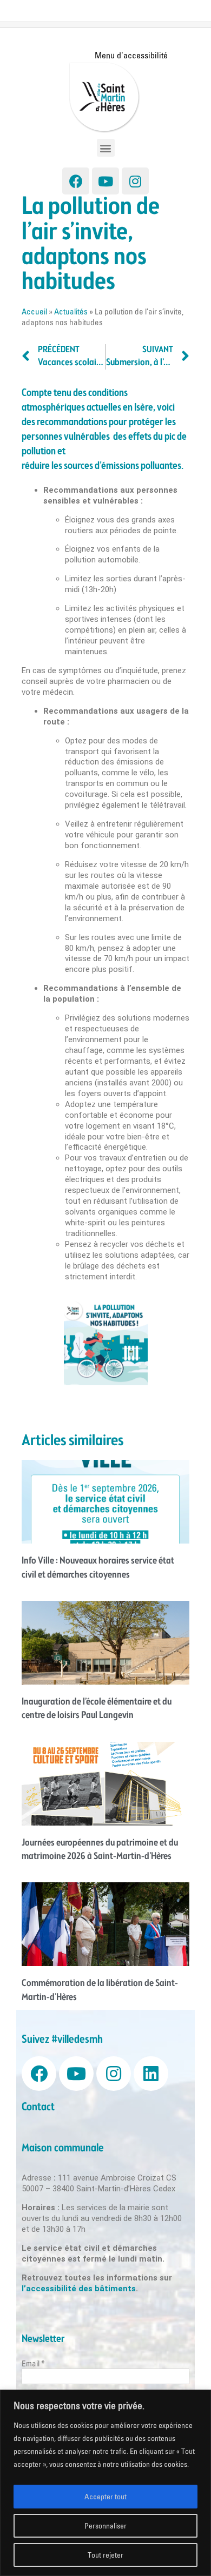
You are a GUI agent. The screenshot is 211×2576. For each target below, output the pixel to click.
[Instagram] (135, 181)
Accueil (34, 311)
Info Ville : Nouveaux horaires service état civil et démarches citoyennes (98, 1568)
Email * (33, 2363)
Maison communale (63, 2148)
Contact (38, 2107)
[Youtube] (105, 181)
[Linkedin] (151, 2074)
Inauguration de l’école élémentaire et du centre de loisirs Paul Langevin (97, 1709)
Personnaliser (105, 2526)
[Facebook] (76, 181)
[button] (106, 148)
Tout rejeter (105, 2555)
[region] (105, 2483)
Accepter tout (105, 2497)
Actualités (71, 311)
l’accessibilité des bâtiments (79, 2289)
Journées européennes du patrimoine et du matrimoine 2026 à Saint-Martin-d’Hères (100, 1850)
